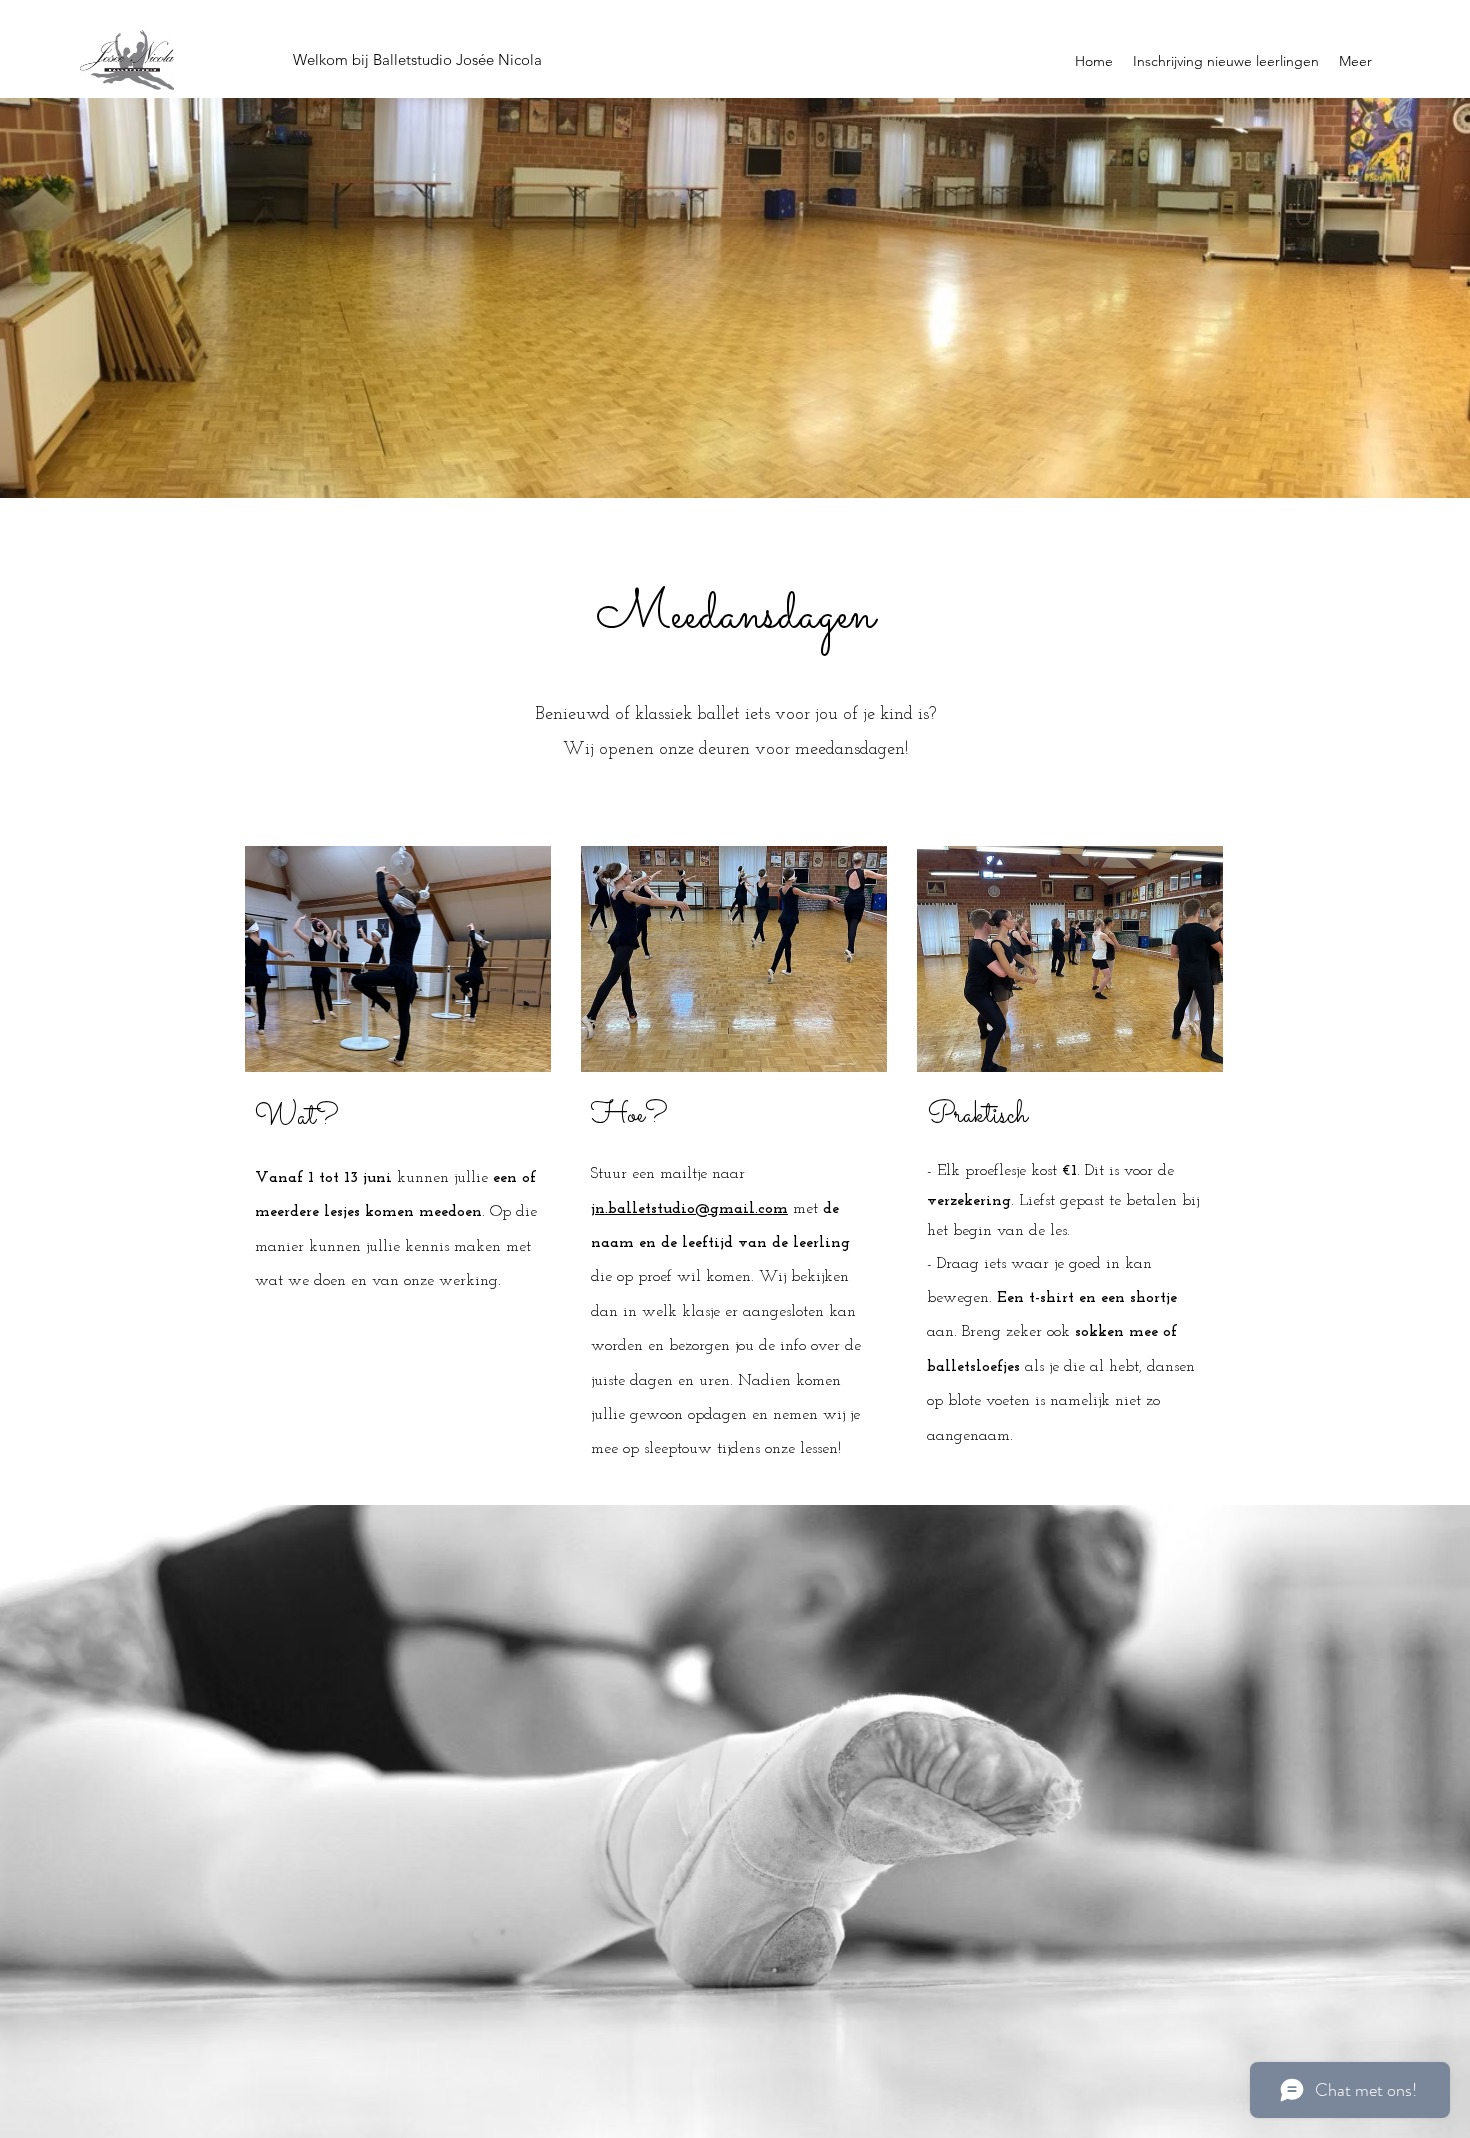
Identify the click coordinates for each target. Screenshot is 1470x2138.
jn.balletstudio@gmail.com (689, 1209)
